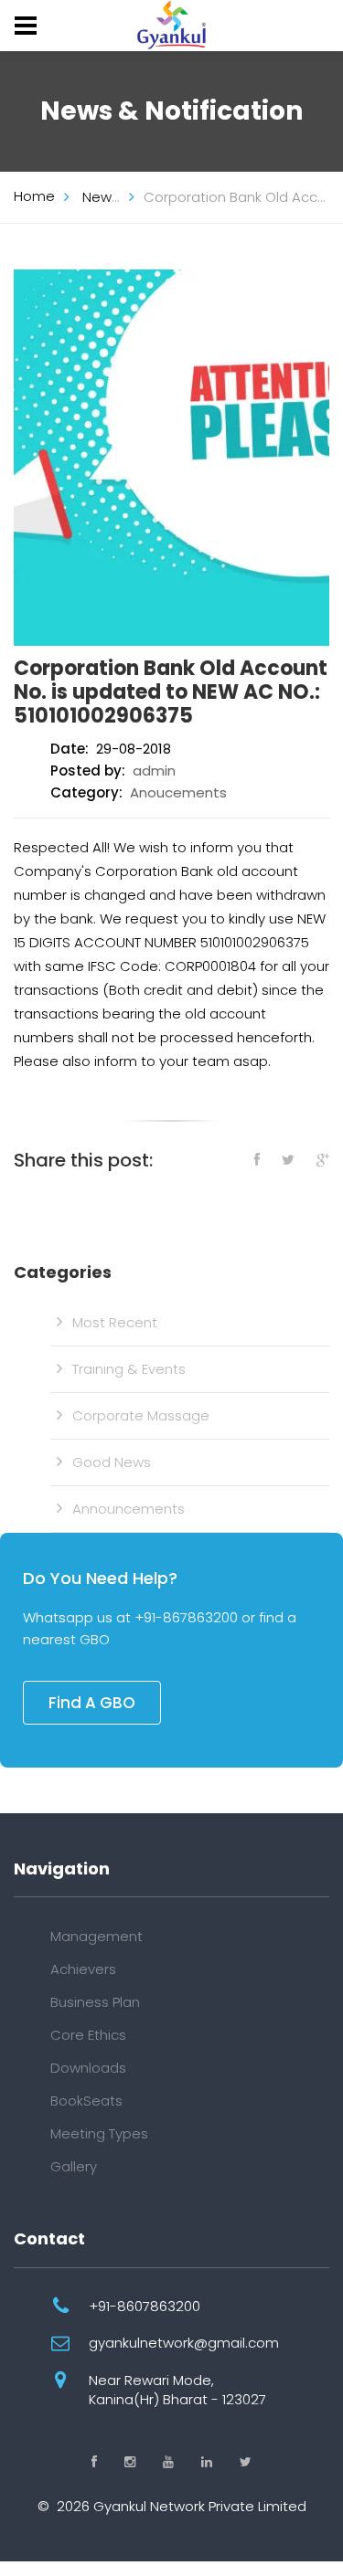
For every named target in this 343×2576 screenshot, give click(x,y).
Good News (112, 1462)
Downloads (88, 2068)
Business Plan (95, 2002)
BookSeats (86, 2101)
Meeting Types (99, 2133)
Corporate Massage (141, 1415)
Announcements (129, 1509)
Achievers (83, 1969)
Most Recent (115, 1322)
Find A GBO (92, 1703)
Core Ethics (88, 2035)
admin (154, 771)
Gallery (74, 2166)
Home (34, 196)
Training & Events (129, 1369)
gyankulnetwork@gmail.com (184, 2343)
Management (96, 1936)
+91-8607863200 (145, 2306)
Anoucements (178, 792)
